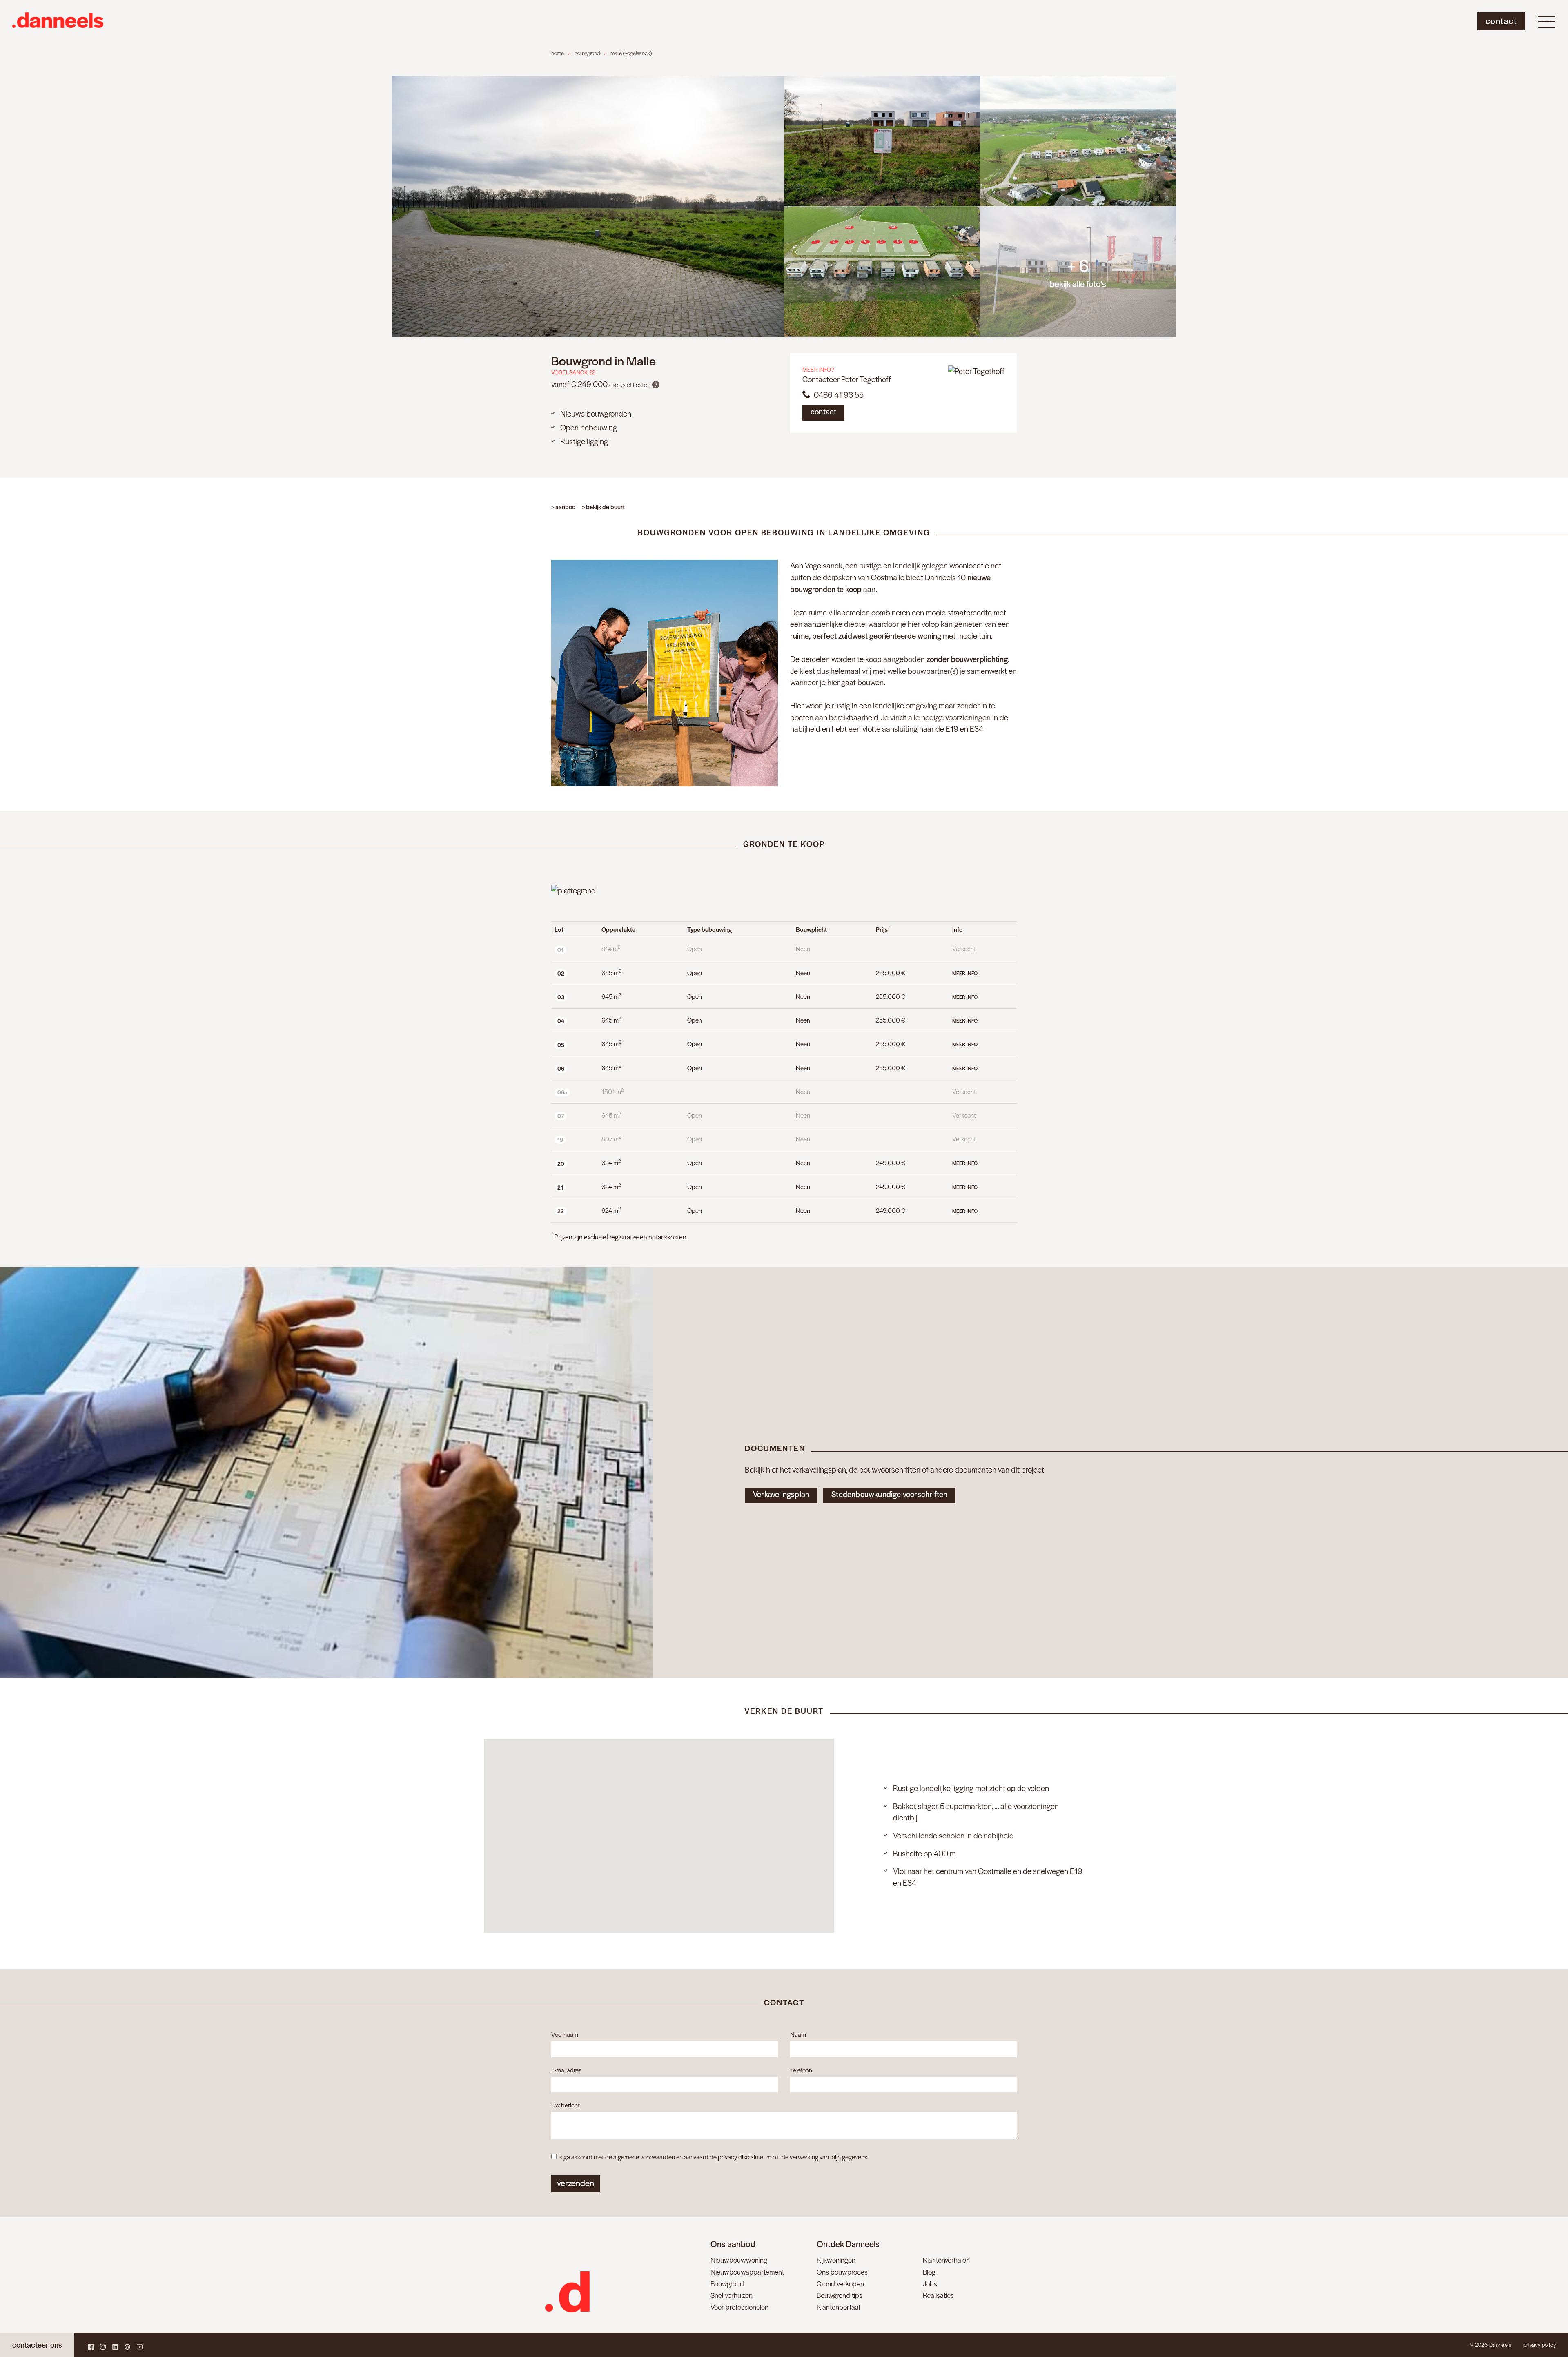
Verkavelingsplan (781, 1494)
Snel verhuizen (732, 2295)
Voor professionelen (739, 2307)
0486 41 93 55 (837, 395)
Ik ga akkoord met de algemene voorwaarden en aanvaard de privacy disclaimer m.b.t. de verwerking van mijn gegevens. (713, 2157)
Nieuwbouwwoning (739, 2260)
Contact (1501, 21)
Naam (798, 2034)
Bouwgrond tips (840, 2295)
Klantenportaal (838, 2307)
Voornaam (565, 2034)
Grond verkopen (840, 2283)
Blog (929, 2272)
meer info (965, 973)
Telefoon (801, 2070)
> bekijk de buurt (603, 507)
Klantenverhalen (946, 2260)
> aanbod (563, 507)
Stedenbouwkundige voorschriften (889, 1494)
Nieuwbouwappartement (747, 2272)
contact (823, 411)
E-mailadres (566, 2070)
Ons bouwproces (842, 2272)
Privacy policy (1540, 2345)
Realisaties (938, 2295)
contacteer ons (37, 2345)
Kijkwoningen (836, 2260)
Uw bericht (566, 2105)
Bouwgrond (727, 2283)
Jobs (930, 2283)
